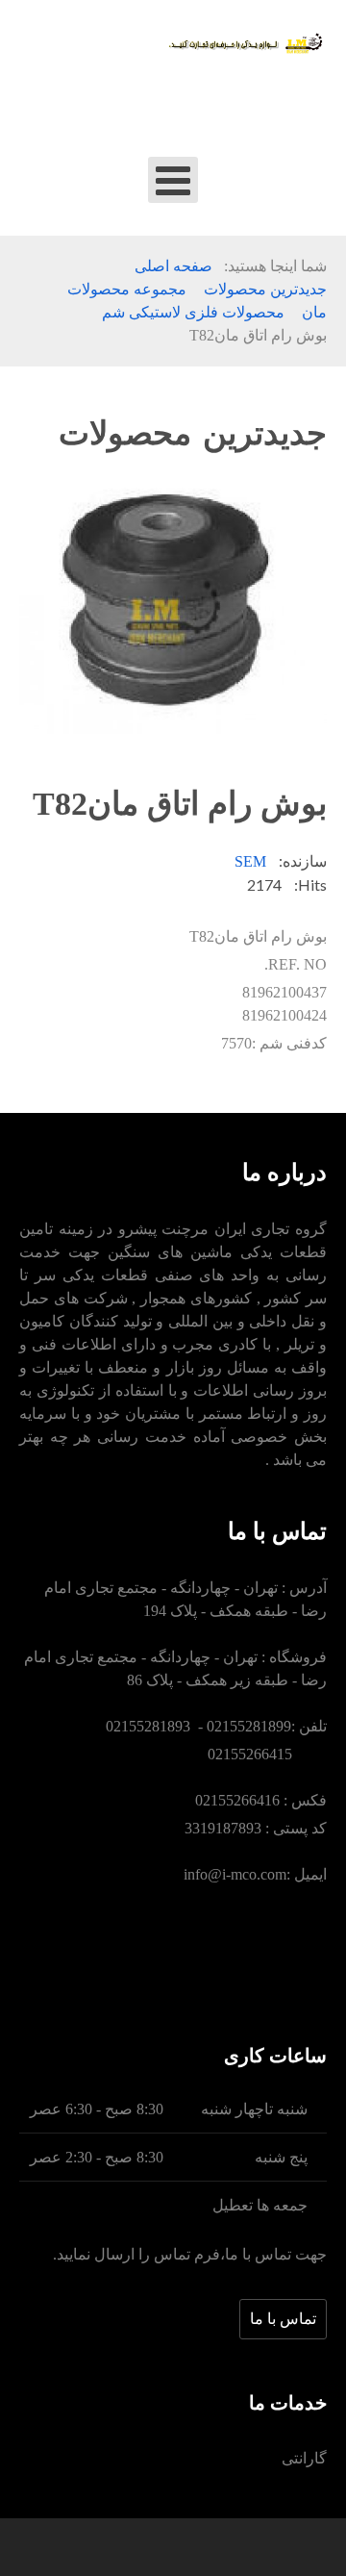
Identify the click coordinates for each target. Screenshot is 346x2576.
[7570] (173, 608)
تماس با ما (283, 2319)
